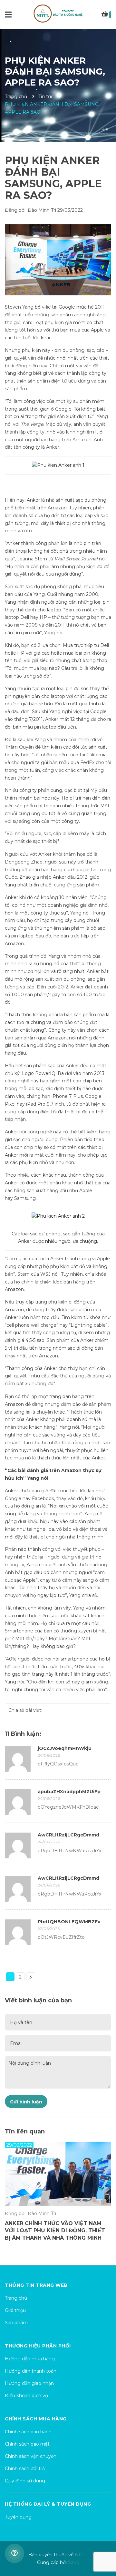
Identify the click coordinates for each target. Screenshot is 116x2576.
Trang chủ (16, 2298)
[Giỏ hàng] (106, 15)
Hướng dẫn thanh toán (31, 2371)
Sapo (74, 2562)
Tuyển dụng (18, 2517)
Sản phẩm (16, 2323)
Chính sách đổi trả (25, 2469)
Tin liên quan (25, 2131)
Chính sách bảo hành (28, 2432)
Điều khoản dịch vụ (26, 2396)
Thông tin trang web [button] (36, 2285)
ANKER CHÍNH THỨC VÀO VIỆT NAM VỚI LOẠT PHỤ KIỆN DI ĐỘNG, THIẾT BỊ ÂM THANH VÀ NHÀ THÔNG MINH (55, 2233)
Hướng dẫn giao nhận (29, 2383)
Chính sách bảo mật (27, 2444)
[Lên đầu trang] (105, 2545)
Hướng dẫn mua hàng (30, 2359)
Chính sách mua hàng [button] (36, 2419)
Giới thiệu (15, 2310)
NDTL (81, 2555)
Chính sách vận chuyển (31, 2456)
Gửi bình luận (26, 2102)
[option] (58, 2195)
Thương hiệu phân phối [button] (38, 2346)
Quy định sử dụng (25, 2481)
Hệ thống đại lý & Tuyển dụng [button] (48, 2504)
